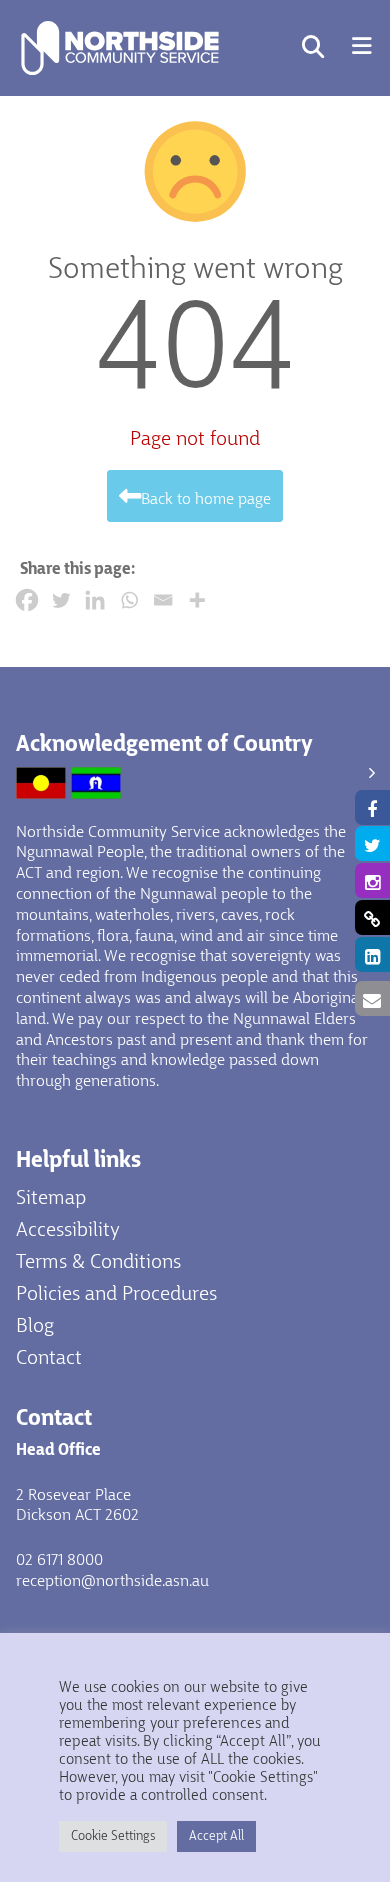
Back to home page (206, 500)
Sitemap (51, 1199)
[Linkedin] (95, 600)
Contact (49, 1359)
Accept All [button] (216, 1836)
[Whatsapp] (129, 600)
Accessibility (68, 1231)
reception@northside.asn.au (112, 1582)
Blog (35, 1327)
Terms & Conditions (98, 1263)
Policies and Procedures (116, 1295)
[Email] (163, 600)
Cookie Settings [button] (113, 1836)
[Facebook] (27, 600)
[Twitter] (61, 600)
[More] (197, 600)
